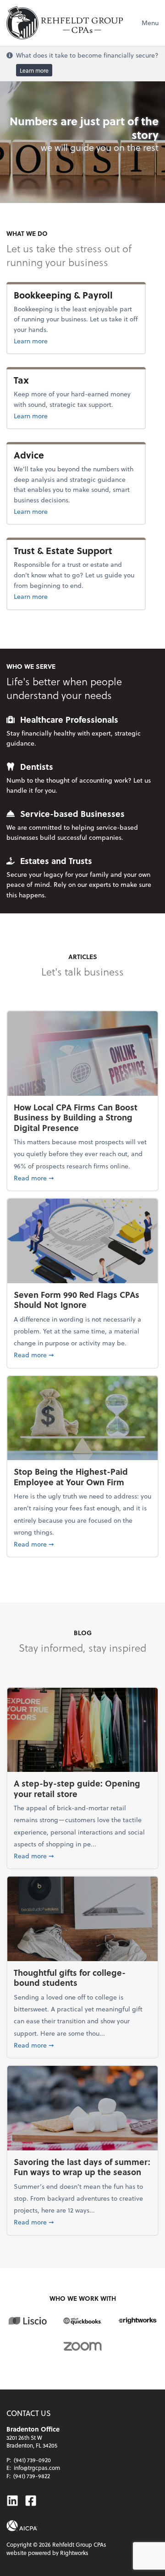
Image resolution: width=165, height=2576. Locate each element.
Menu (150, 23)
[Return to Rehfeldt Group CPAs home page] (65, 23)
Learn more (34, 70)
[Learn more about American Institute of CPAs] (22, 2526)
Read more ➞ (82, 1178)
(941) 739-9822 (32, 2476)
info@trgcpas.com (37, 2468)
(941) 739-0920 (32, 2460)
